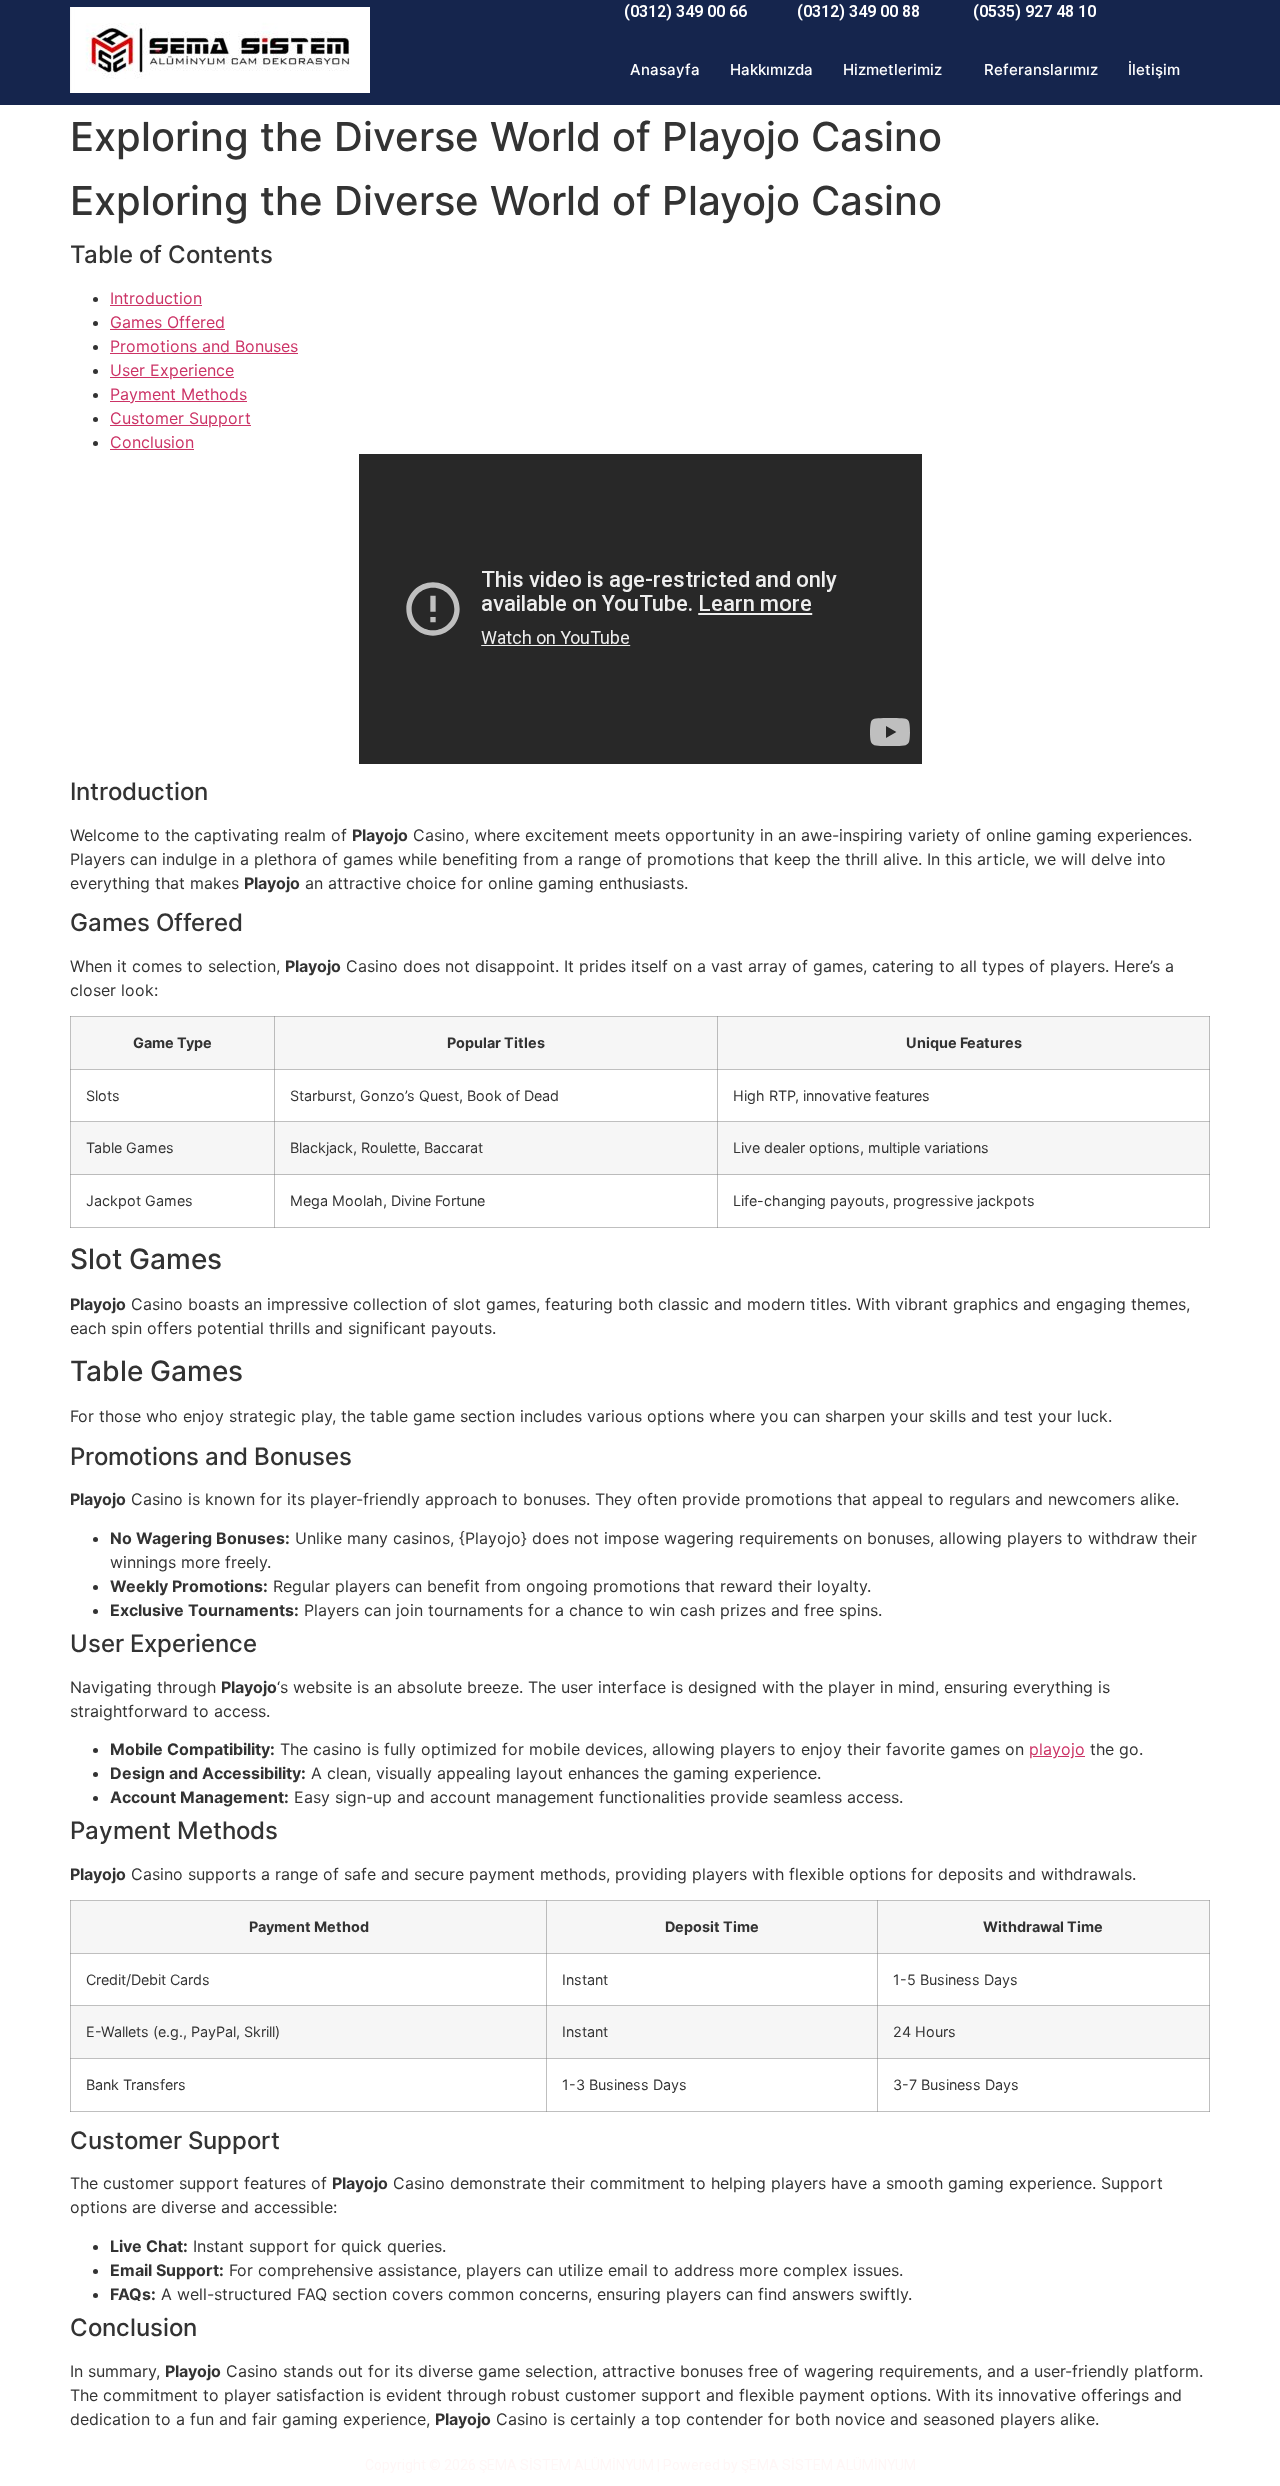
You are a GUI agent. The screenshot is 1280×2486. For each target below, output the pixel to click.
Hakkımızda (771, 69)
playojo (1057, 1749)
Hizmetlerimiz (892, 69)
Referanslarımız (1041, 69)
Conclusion (152, 442)
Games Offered (167, 322)
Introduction (156, 298)
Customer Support (180, 418)
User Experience (172, 370)
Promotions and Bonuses (204, 346)
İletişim (1154, 69)
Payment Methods (178, 394)
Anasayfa (665, 69)
